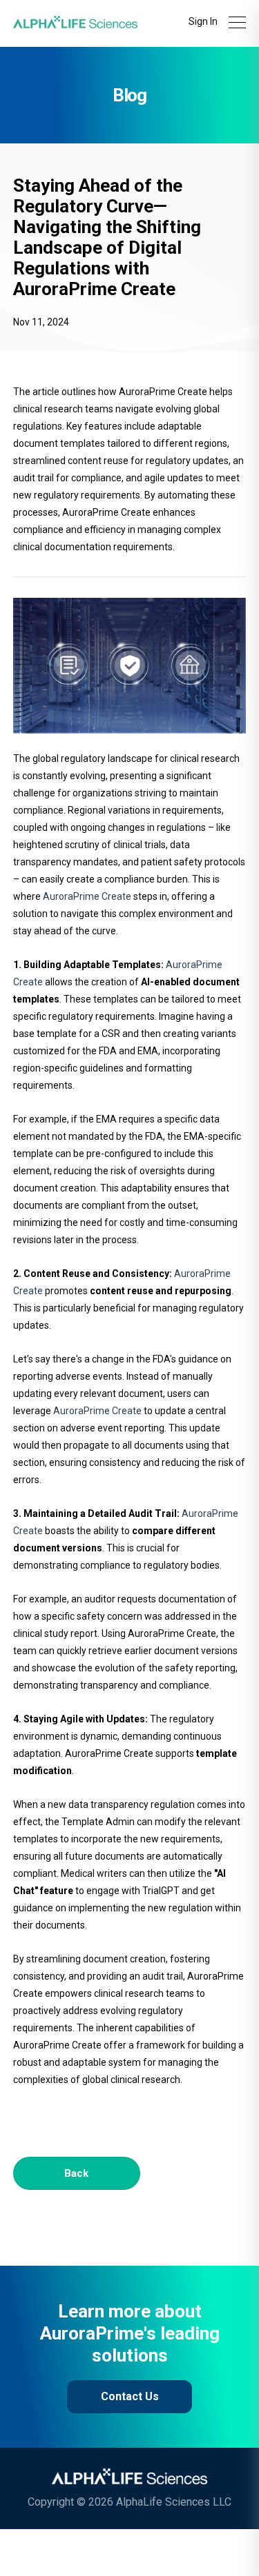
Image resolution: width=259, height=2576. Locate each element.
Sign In (203, 21)
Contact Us (130, 2396)
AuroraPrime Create (87, 896)
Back (76, 2173)
